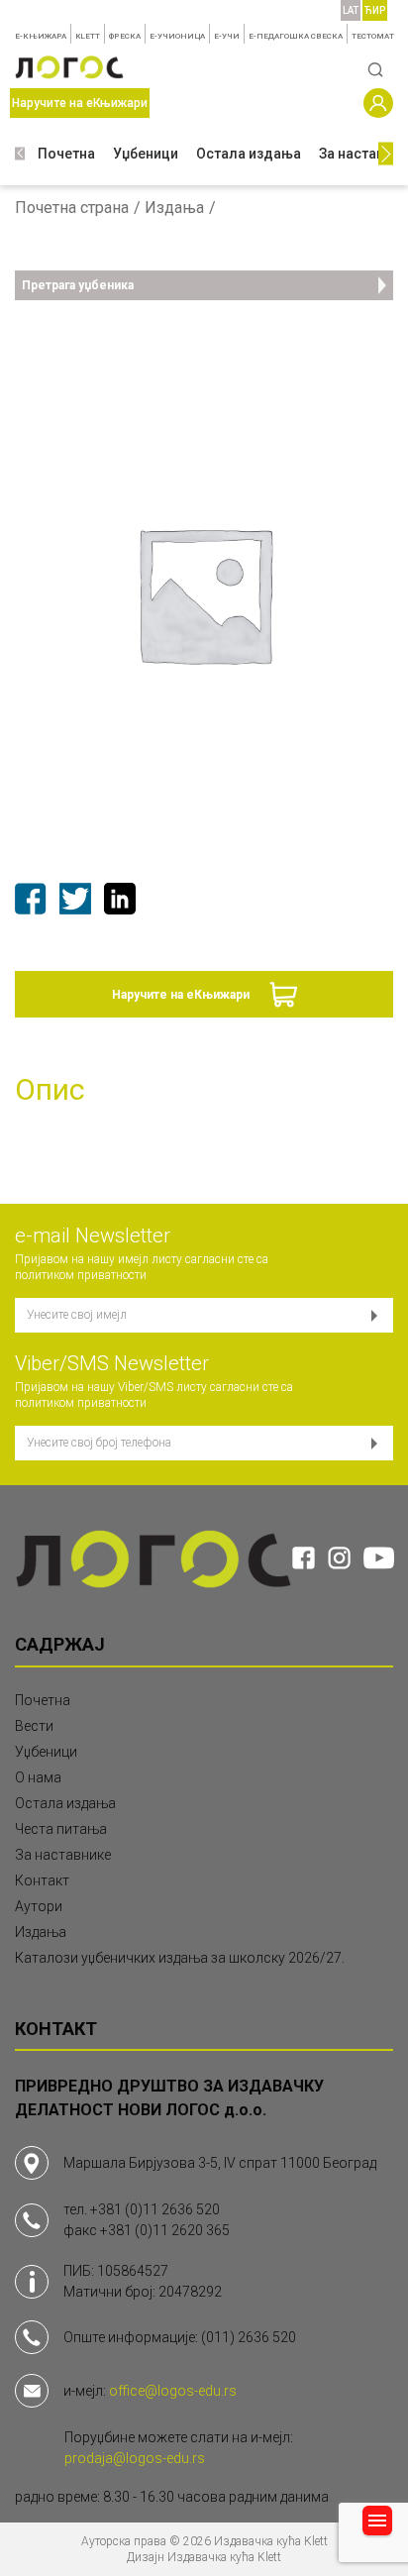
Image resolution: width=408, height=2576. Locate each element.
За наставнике (63, 1855)
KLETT (88, 36)
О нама (38, 1777)
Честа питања (61, 1829)
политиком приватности (81, 1275)
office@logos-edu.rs (173, 2391)
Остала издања (249, 154)
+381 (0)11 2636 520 (155, 2209)
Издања (174, 208)
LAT (351, 10)
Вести (34, 1726)
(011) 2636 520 (249, 2337)
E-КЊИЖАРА (41, 36)
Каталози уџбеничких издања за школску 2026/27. (180, 1958)
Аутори (39, 1906)
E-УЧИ (227, 36)
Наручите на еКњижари (181, 995)
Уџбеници (146, 154)
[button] (20, 154)
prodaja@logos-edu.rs (135, 2458)
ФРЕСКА (125, 36)
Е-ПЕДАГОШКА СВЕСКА (296, 36)
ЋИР (375, 10)
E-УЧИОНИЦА (177, 36)
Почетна (66, 154)
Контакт (42, 1880)
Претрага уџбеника (78, 285)
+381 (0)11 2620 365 (165, 2230)
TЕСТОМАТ (373, 36)
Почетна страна (72, 208)
